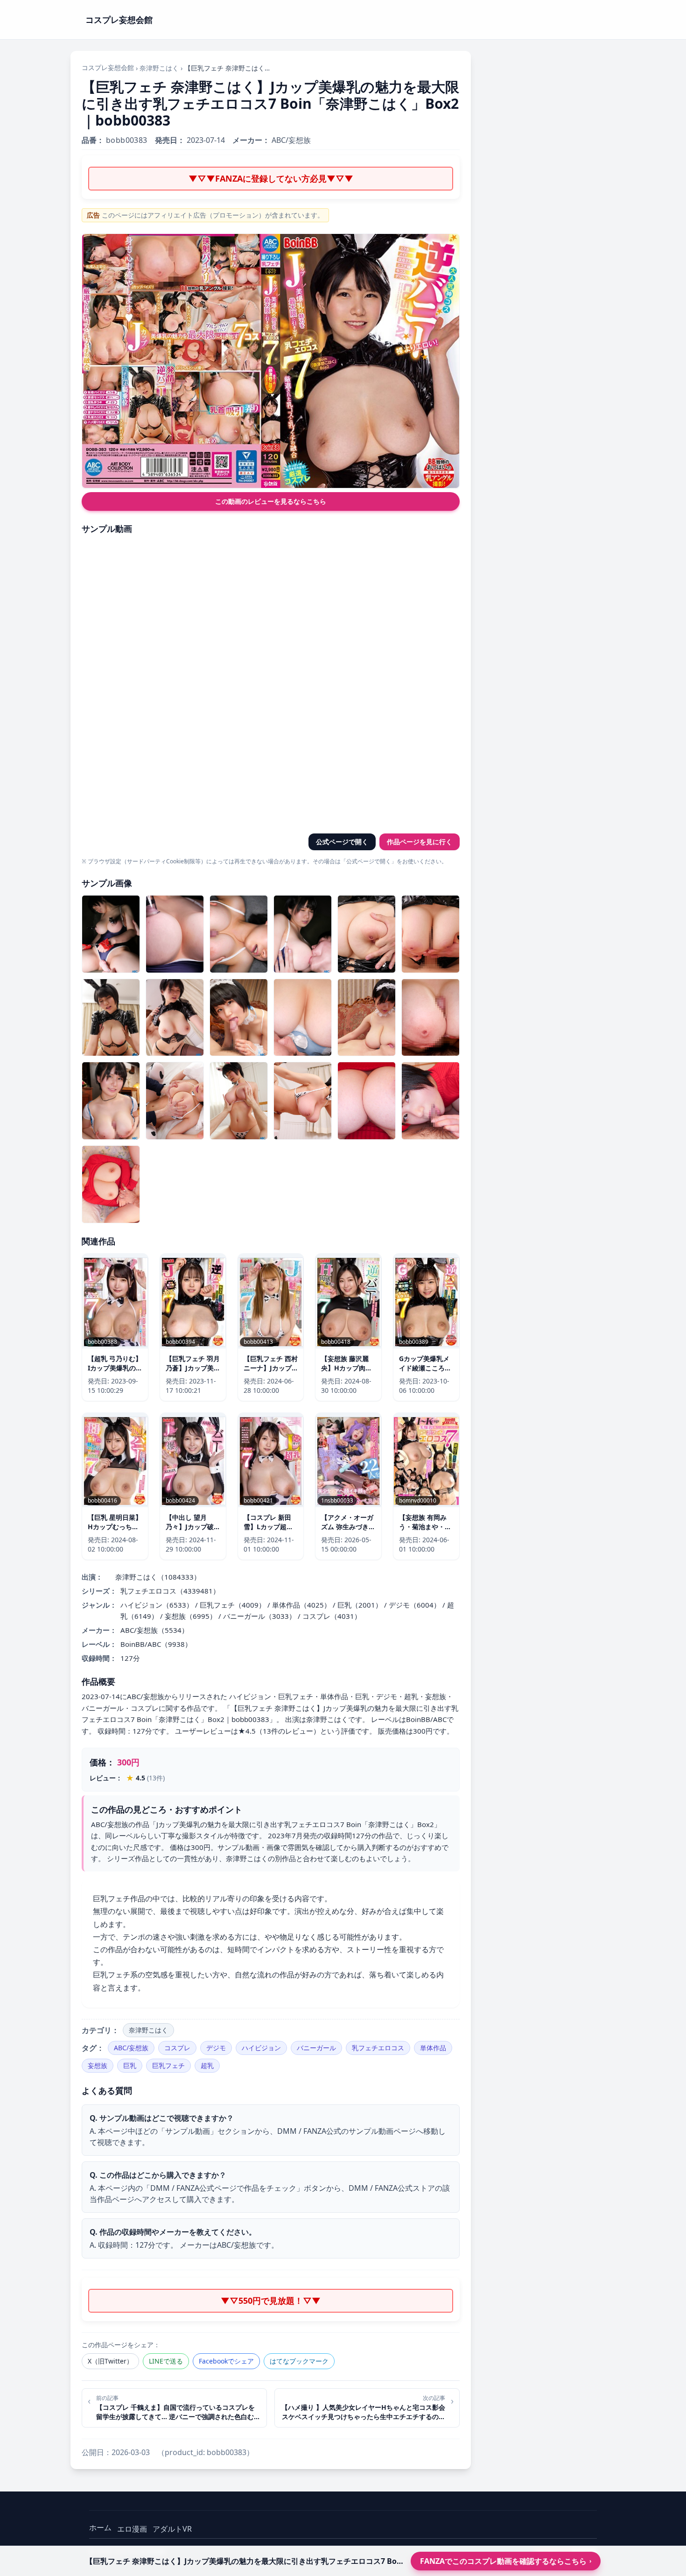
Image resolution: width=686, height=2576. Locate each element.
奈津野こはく (159, 68)
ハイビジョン (261, 2048)
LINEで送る (166, 2361)
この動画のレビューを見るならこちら (271, 501)
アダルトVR (172, 2529)
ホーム (100, 2527)
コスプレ (177, 2048)
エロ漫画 (132, 2529)
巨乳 (130, 2065)
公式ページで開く (342, 842)
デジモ (216, 2048)
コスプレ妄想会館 (108, 67)
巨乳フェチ (168, 2065)
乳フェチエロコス (378, 2048)
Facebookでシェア (226, 2361)
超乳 (207, 2065)
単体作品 (433, 2048)
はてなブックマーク (299, 2361)
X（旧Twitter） (110, 2361)
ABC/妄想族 (131, 2048)
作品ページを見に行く (420, 842)
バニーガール (316, 2048)
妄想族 (98, 2065)
